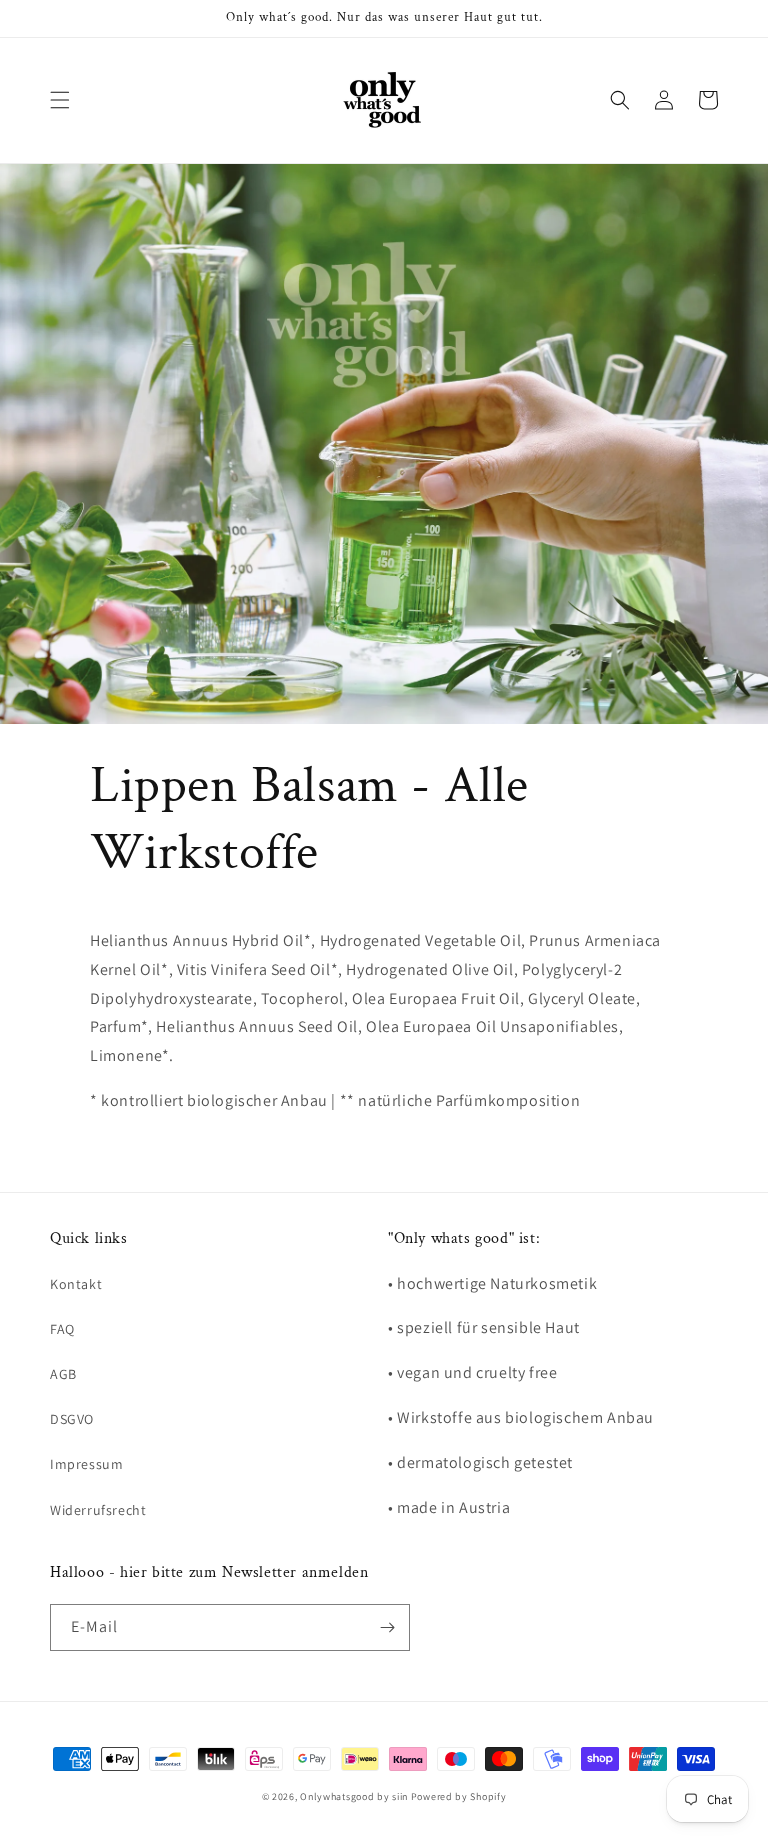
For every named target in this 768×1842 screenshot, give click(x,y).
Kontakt (76, 1284)
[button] (60, 100)
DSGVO (72, 1419)
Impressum (86, 1464)
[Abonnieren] (387, 1627)
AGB (63, 1374)
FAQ (62, 1329)
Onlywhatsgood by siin (354, 1796)
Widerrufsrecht (98, 1510)
